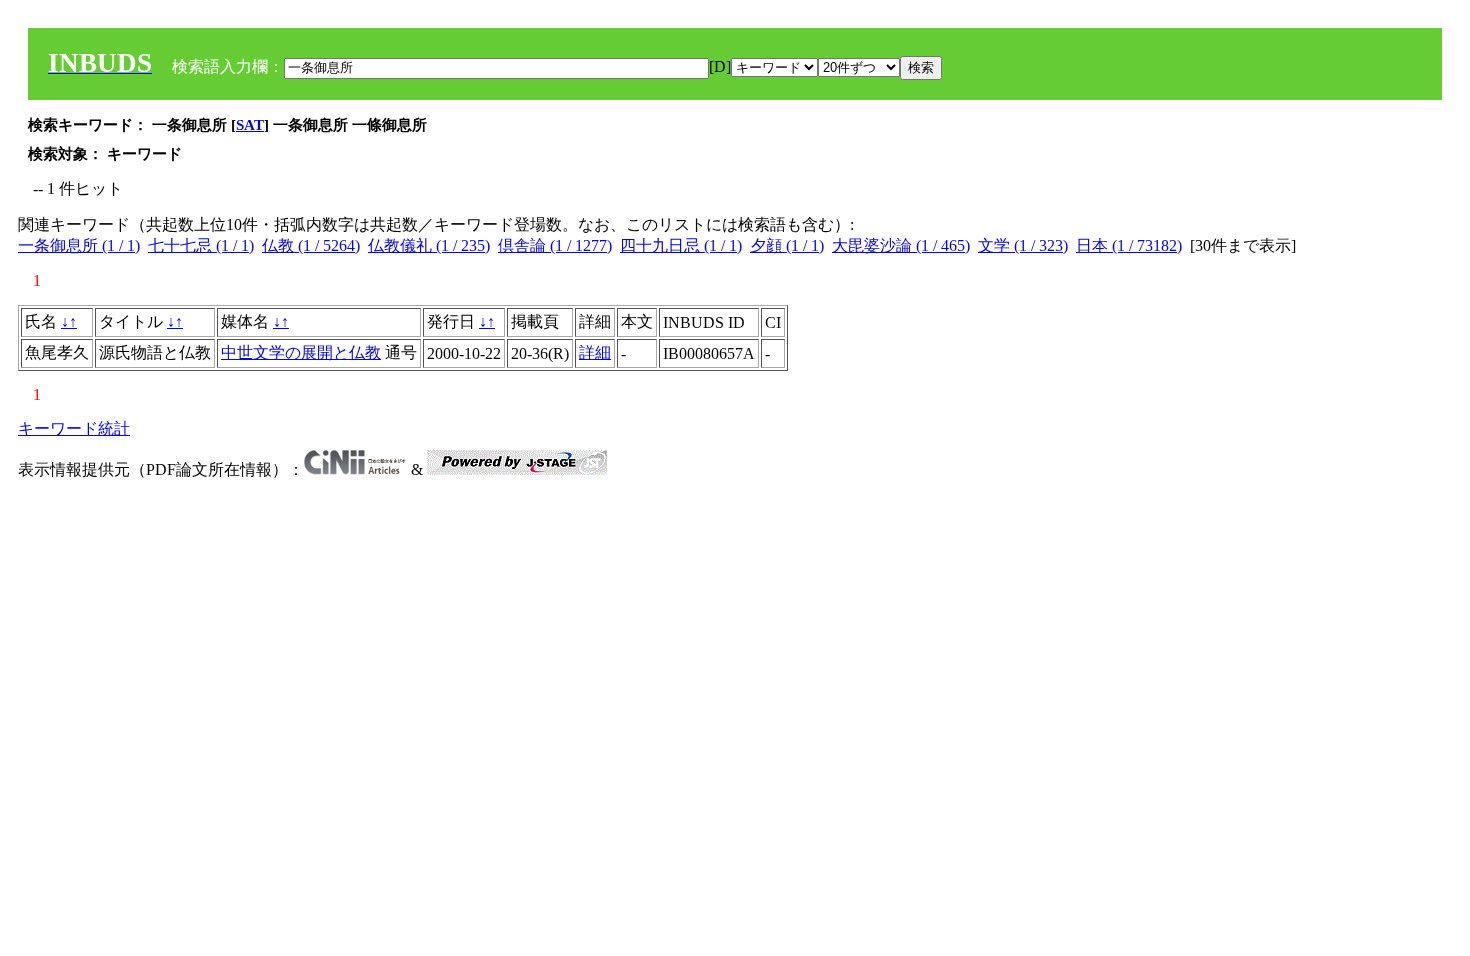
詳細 (595, 352)
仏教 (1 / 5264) (311, 245)
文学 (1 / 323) (1023, 245)
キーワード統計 (74, 428)
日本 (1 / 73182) (1129, 245)
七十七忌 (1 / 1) (201, 245)
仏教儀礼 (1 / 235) (429, 245)
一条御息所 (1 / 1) (79, 245)
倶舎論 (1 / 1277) (555, 245)
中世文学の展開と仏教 (301, 352)
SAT (250, 125)
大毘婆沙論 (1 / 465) (901, 245)
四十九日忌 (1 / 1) (681, 245)
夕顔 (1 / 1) (787, 245)
